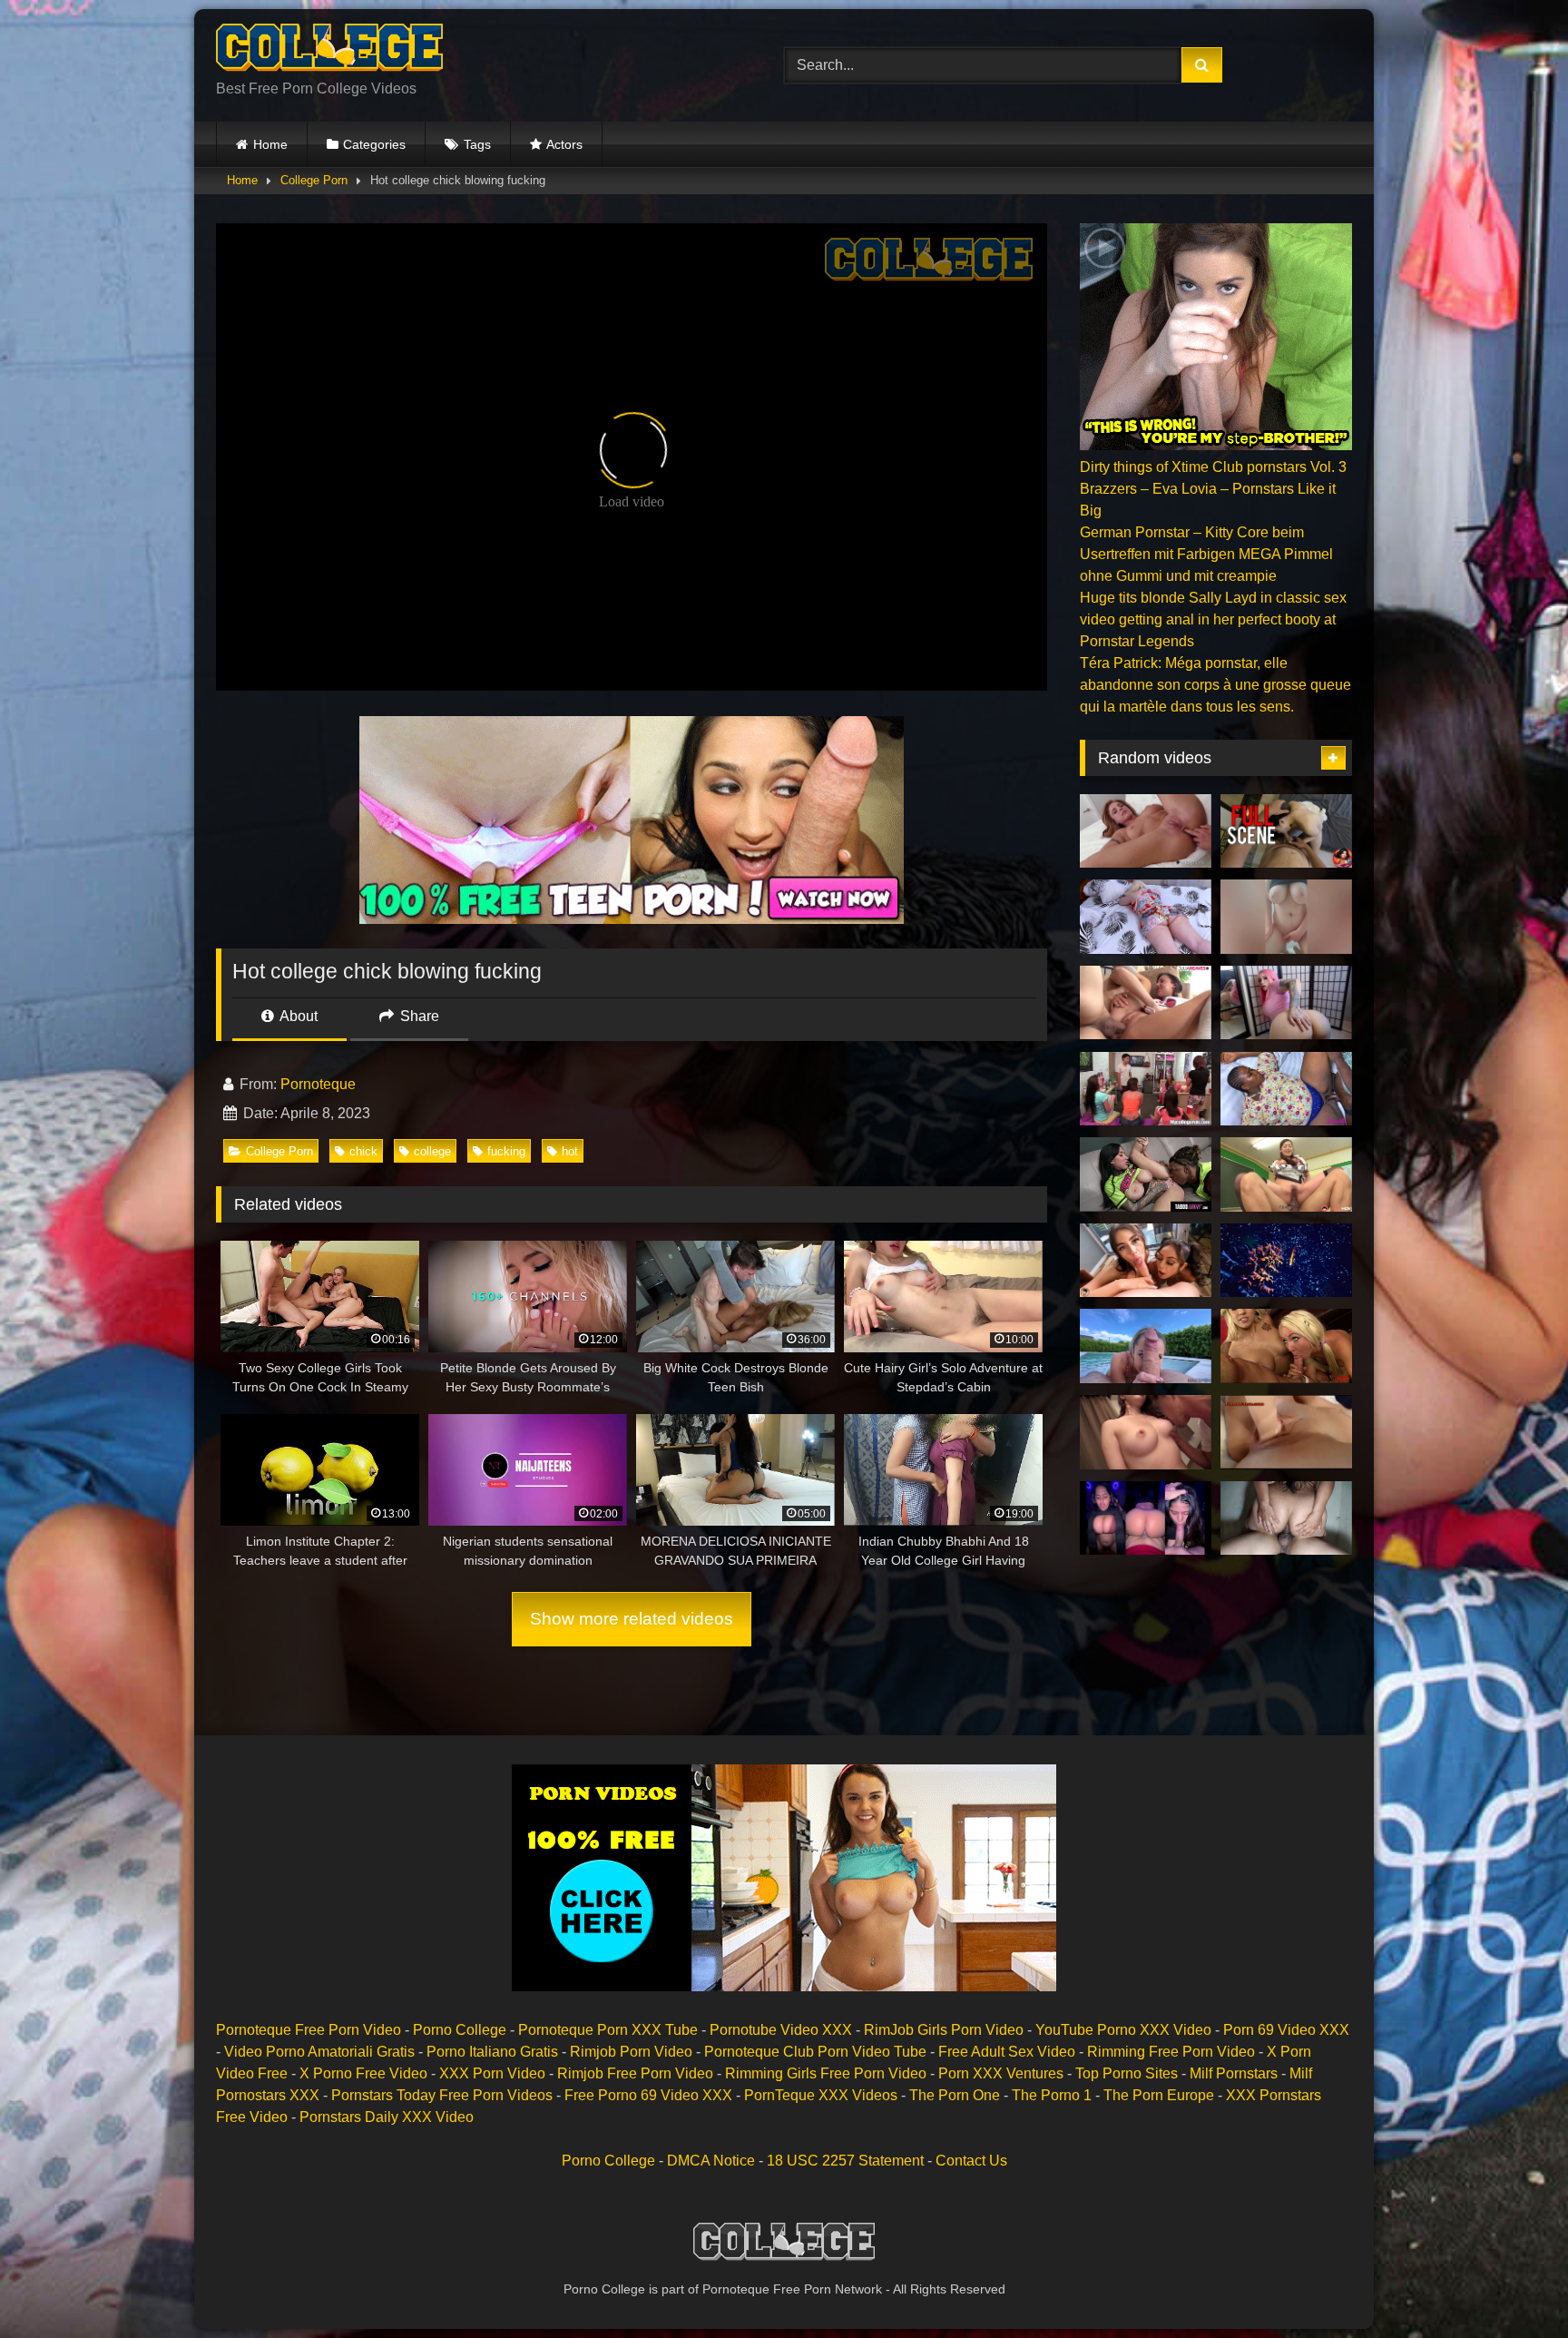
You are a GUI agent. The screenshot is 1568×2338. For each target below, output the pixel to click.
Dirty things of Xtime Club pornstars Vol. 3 (1213, 467)
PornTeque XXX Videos (821, 2095)
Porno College (460, 2030)
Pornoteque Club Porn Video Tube (815, 2052)
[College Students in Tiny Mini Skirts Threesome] (1146, 1261)
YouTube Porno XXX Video (1123, 2030)
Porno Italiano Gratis (492, 2052)
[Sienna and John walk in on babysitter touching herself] (1286, 1346)
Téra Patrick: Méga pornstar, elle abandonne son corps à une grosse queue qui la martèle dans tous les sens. (1215, 685)
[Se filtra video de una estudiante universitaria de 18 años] (1146, 1518)
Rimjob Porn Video (631, 2052)
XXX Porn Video (492, 2073)
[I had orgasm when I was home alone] (1286, 917)
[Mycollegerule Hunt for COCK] (1146, 1089)
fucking (506, 1151)
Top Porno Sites (1127, 2073)
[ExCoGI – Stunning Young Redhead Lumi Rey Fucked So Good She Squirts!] (1146, 831)
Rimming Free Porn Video (1171, 2052)
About (297, 1016)
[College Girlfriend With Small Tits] (1286, 1432)
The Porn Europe (1159, 2095)
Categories (374, 144)
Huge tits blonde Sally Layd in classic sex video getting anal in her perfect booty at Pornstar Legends (1213, 619)
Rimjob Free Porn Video (635, 2073)
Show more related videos (632, 1619)
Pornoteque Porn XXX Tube (608, 2030)
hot (570, 1151)
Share (418, 1016)
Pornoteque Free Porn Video (309, 2030)
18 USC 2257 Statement (845, 2161)
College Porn (314, 180)
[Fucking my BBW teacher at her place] (1286, 1089)
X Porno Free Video (363, 2073)
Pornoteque (318, 1084)
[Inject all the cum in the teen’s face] (1146, 1003)
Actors (564, 144)
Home (270, 144)
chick (363, 1151)
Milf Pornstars (1234, 2073)
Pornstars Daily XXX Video (387, 2117)
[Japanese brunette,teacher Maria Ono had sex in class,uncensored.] (1286, 1174)
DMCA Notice (711, 2161)
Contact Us (971, 2161)
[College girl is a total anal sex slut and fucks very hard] (1286, 1518)
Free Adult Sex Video (1007, 2052)
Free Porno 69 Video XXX (648, 2095)
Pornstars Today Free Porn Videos (442, 2095)
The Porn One (955, 2095)
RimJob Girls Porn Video (944, 2030)
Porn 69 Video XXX (1286, 2030)
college (432, 1151)
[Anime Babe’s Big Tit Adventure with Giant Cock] (1286, 1003)
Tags (477, 144)
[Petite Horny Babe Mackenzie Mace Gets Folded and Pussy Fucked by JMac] (1146, 1346)
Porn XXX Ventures (1001, 2073)
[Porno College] (329, 51)
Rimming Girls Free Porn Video (826, 2073)
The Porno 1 (1052, 2095)
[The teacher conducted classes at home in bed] (1146, 917)
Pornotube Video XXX (781, 2030)
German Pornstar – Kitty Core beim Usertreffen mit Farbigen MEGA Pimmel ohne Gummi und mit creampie (1206, 554)
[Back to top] (1512, 2284)
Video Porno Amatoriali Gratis (319, 2052)
